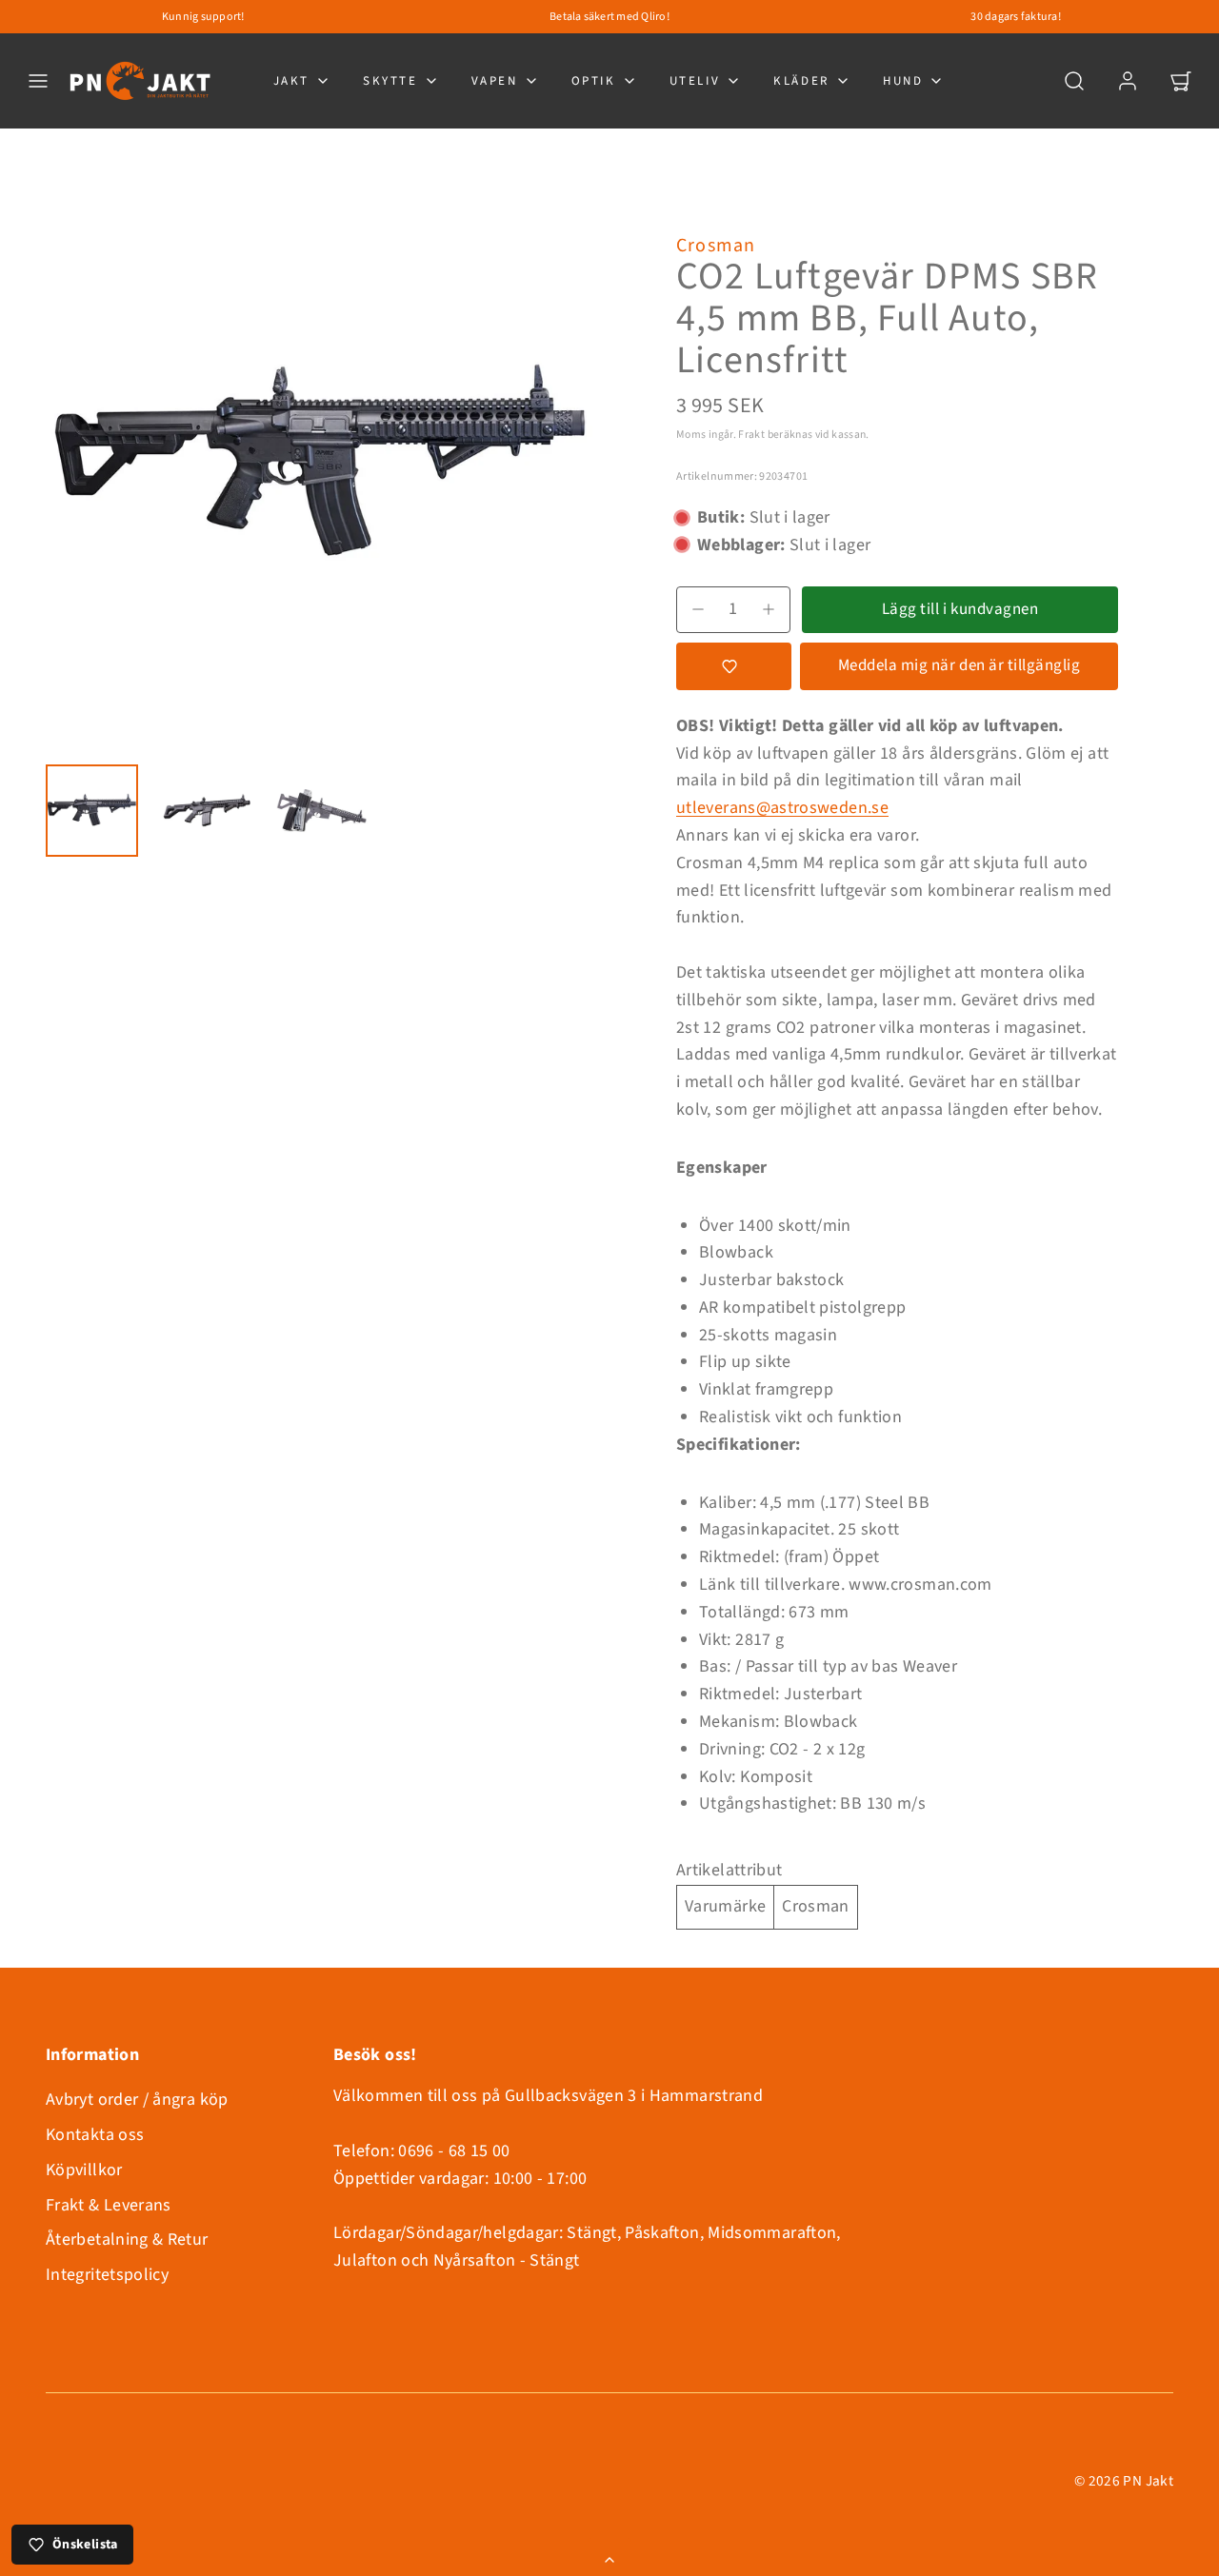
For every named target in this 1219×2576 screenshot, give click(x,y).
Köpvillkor (84, 2170)
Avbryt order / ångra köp (137, 2100)
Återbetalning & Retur (127, 2239)
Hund (903, 81)
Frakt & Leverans (109, 2205)
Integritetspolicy (107, 2275)
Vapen (495, 81)
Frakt (751, 435)
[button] (38, 81)
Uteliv (695, 81)
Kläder (801, 81)
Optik (594, 81)
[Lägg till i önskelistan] (734, 666)
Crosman (716, 246)
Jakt (291, 81)
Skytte (390, 81)
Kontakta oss (95, 2135)
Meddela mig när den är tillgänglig (959, 665)
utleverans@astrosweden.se (782, 808)
